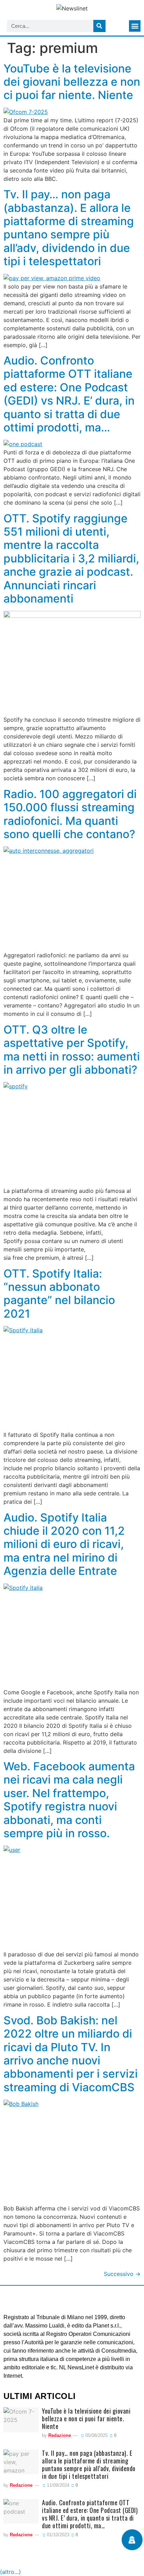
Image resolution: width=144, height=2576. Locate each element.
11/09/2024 (57, 2485)
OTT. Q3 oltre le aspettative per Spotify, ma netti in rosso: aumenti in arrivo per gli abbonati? (72, 1050)
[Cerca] (99, 26)
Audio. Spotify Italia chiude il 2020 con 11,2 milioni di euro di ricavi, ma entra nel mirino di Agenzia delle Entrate (64, 1544)
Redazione (60, 2435)
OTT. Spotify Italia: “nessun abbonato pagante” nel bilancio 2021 (59, 1294)
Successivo (122, 2274)
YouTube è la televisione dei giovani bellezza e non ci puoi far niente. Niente (72, 82)
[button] (135, 26)
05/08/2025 (96, 2435)
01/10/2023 (57, 2535)
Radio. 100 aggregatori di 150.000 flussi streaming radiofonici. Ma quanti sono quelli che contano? (70, 814)
